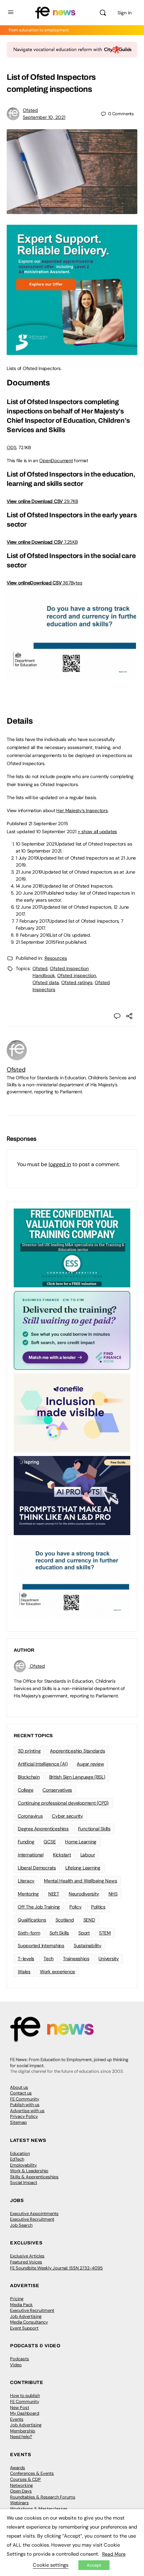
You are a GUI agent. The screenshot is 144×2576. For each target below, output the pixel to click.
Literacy (26, 1881)
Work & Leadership (29, 2171)
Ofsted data (46, 982)
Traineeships (76, 1959)
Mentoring (28, 1894)
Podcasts (20, 2359)
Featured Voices (26, 2262)
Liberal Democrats (37, 1868)
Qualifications (32, 1920)
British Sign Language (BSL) (77, 1777)
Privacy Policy (24, 2116)
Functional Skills (94, 1829)
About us (19, 2087)
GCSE (50, 1842)
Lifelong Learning (83, 1868)
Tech (49, 1959)
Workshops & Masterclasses (39, 2509)
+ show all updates (97, 832)
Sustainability (88, 1946)
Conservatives (57, 1790)
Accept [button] (94, 2565)
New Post (20, 2408)
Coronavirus (30, 1816)
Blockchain (29, 1777)
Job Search (21, 2225)
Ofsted (30, 110)
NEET (54, 1894)
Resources (56, 958)
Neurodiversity (84, 1894)
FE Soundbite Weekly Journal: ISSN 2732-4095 (56, 2268)
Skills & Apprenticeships (34, 2177)
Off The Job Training (39, 1907)
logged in (60, 1164)
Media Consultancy (29, 2322)
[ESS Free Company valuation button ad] (72, 1248)
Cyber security (67, 1816)
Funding (26, 1842)
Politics (98, 1907)
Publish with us (25, 2105)
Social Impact (24, 2182)
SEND (89, 1920)
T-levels (26, 1959)
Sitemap (18, 2122)
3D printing (29, 1751)
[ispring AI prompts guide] (72, 1495)
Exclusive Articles (27, 2256)
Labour (88, 1855)
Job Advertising (26, 2316)
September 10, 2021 (44, 117)
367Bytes (56, 583)
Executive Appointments (34, 2214)
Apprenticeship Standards (77, 1751)
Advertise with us (27, 2111)
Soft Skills (59, 1933)
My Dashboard (25, 2413)
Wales (24, 1972)
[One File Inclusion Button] (72, 1413)
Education (20, 2153)
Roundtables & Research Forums (43, 2497)
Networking (21, 2485)
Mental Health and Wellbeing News (80, 1881)
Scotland (65, 1920)
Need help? (21, 2437)
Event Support (24, 2328)
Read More (114, 2554)
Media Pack (21, 2305)
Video (16, 2365)
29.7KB (55, 501)
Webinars (19, 2503)
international (31, 1855)
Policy (76, 1907)
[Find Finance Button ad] (72, 1330)
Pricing (17, 2299)
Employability (23, 2165)
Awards (18, 2468)
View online (19, 501)
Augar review (90, 1764)
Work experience (57, 1972)
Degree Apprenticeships (43, 1829)
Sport (84, 1933)
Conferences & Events (32, 2473)
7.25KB (54, 542)
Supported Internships (41, 1946)
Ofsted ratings (77, 982)
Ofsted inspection (77, 975)
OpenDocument (56, 461)
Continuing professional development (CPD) (63, 1803)
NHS (113, 1894)
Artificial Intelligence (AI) (43, 1764)
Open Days (21, 2491)
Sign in (125, 13)
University (109, 1959)
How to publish (25, 2396)
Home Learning (81, 1842)
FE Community (25, 2099)
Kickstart (62, 1855)
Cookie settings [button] (51, 2565)
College (25, 1790)
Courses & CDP (25, 2479)
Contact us (21, 2093)
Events (17, 2419)
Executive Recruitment (32, 2219)
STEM (105, 1933)
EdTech (17, 2159)
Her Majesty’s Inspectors (82, 810)
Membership (23, 2431)
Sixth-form (29, 1933)
